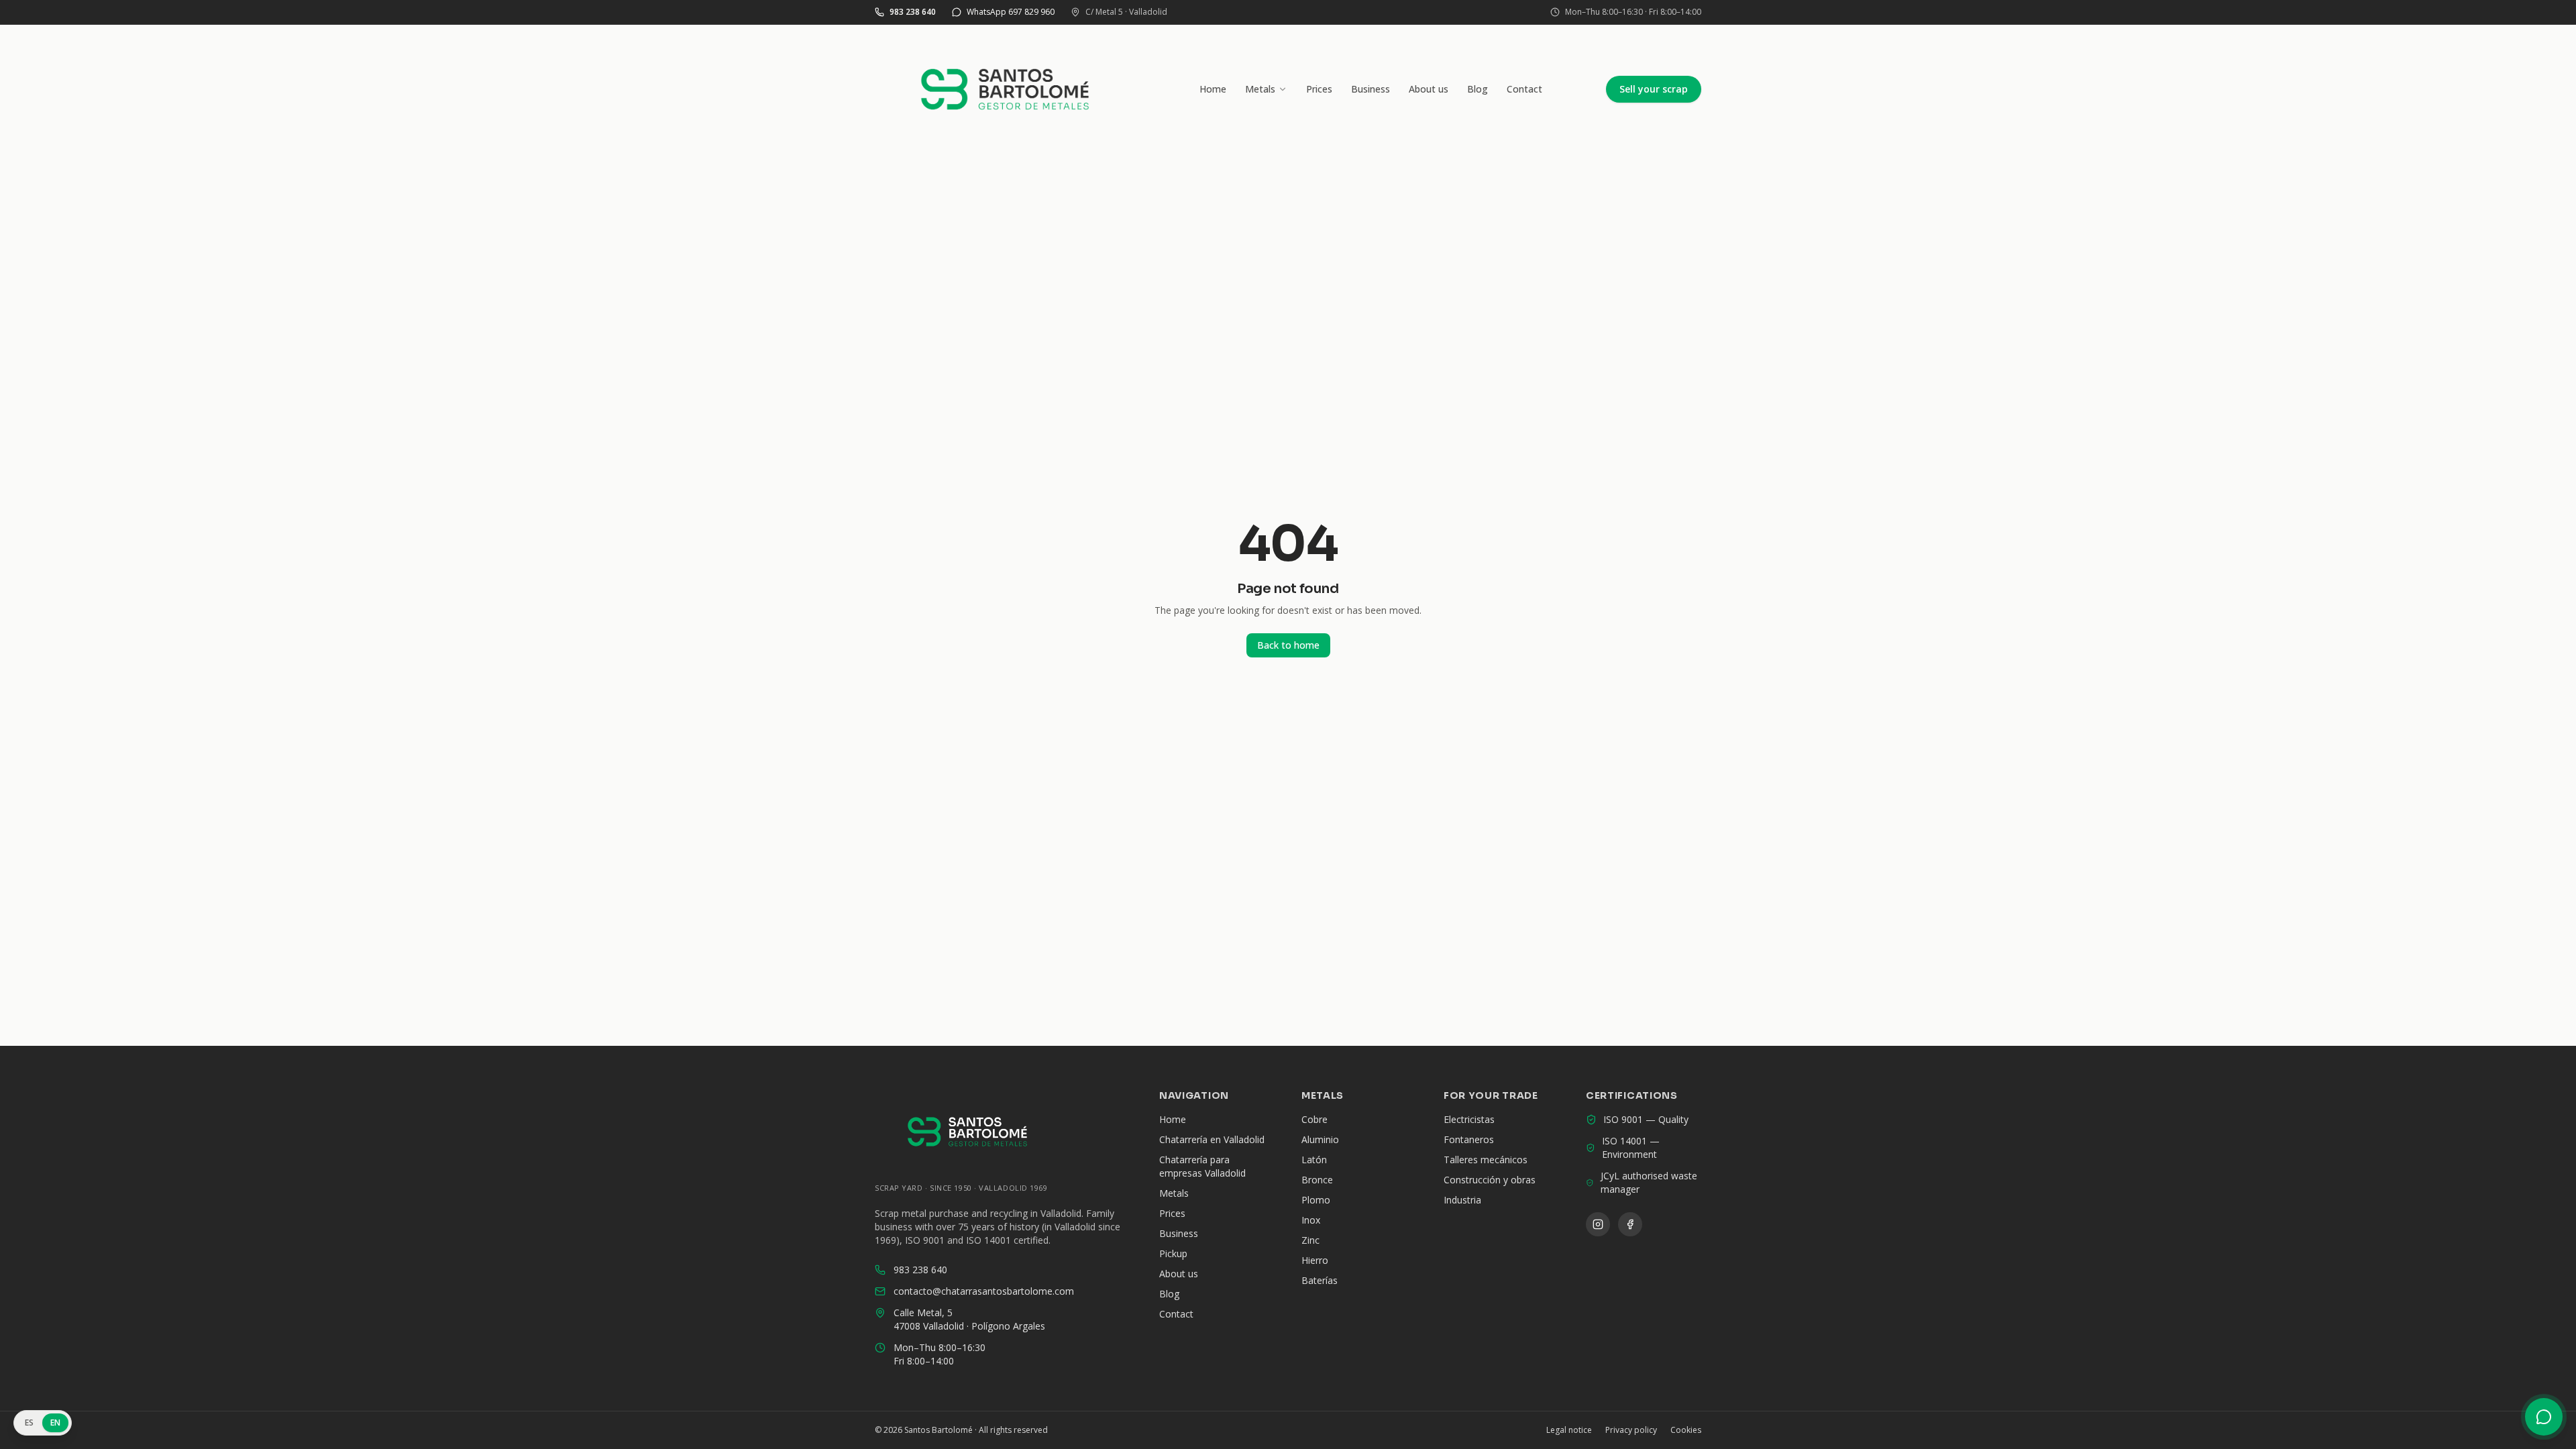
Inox (1311, 1220)
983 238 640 (920, 1270)
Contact (1524, 89)
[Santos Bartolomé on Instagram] (1598, 1224)
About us (1429, 89)
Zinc (1310, 1240)
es (30, 1423)
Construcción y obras (1490, 1180)
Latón (1314, 1160)
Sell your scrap (1654, 89)
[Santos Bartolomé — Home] (1005, 89)
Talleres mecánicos (1486, 1160)
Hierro (1315, 1260)
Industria (1462, 1200)
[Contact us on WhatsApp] (2544, 1417)
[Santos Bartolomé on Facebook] (1630, 1224)
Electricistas (1469, 1119)
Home (1213, 89)
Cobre (1314, 1119)
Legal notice (1569, 1430)
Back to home (1288, 645)
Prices (1319, 89)
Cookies (1686, 1430)
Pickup (1173, 1253)
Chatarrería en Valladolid (1212, 1139)
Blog (1478, 89)
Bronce (1317, 1180)
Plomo (1316, 1200)
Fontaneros (1469, 1139)
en (56, 1423)
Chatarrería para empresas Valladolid (1202, 1166)
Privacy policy (1631, 1430)
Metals (1260, 89)
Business (1371, 89)
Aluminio (1320, 1139)
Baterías (1320, 1280)
